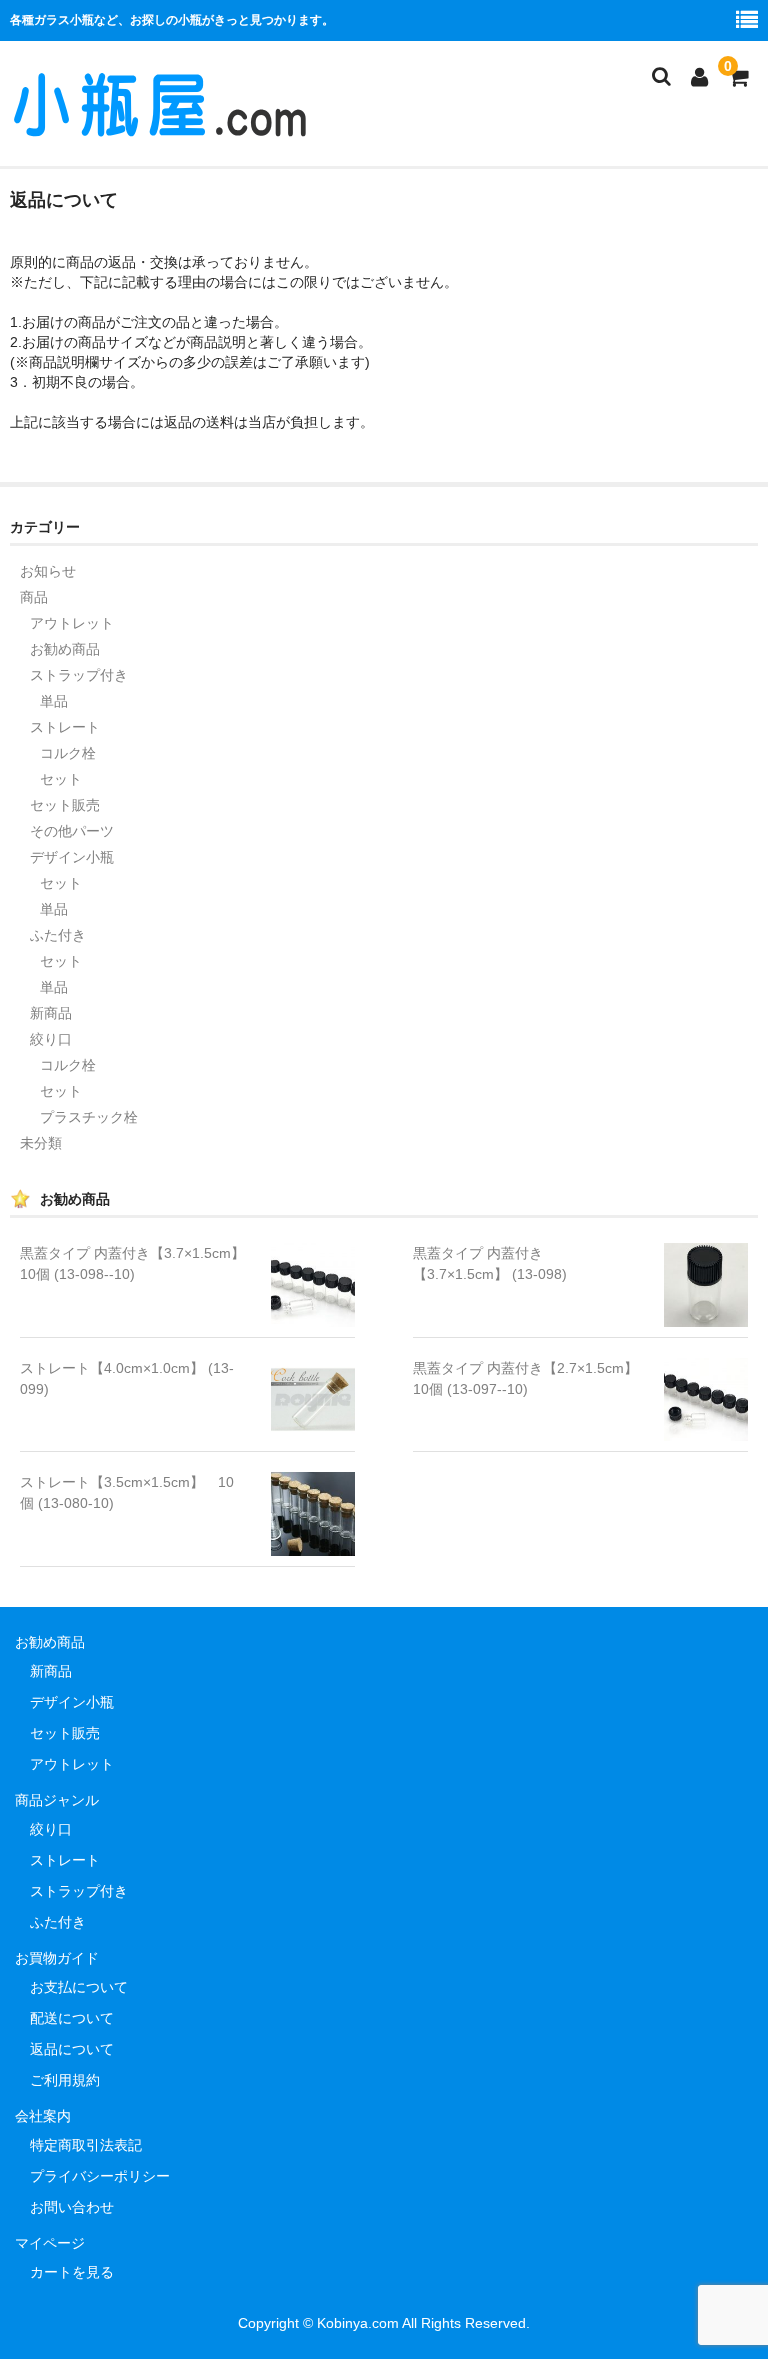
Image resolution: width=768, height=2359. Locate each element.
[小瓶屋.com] (160, 128)
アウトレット (72, 623)
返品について (72, 2049)
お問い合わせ (72, 2207)
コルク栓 (68, 753)
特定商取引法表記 (86, 2145)
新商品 (51, 1013)
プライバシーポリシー (100, 2176)
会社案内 (43, 2116)
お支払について (79, 1987)
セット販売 (65, 805)
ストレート (65, 727)
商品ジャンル (57, 1800)
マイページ (50, 2243)
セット (61, 779)
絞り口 (51, 1039)
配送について (72, 2018)
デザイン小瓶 (72, 857)
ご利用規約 (65, 2080)
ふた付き (58, 935)
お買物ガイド (57, 1958)
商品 (34, 597)
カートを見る (72, 2272)
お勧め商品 (65, 649)
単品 (54, 701)
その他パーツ (72, 831)
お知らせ (48, 571)
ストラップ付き (79, 675)
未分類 (41, 1143)
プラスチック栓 (89, 1117)
